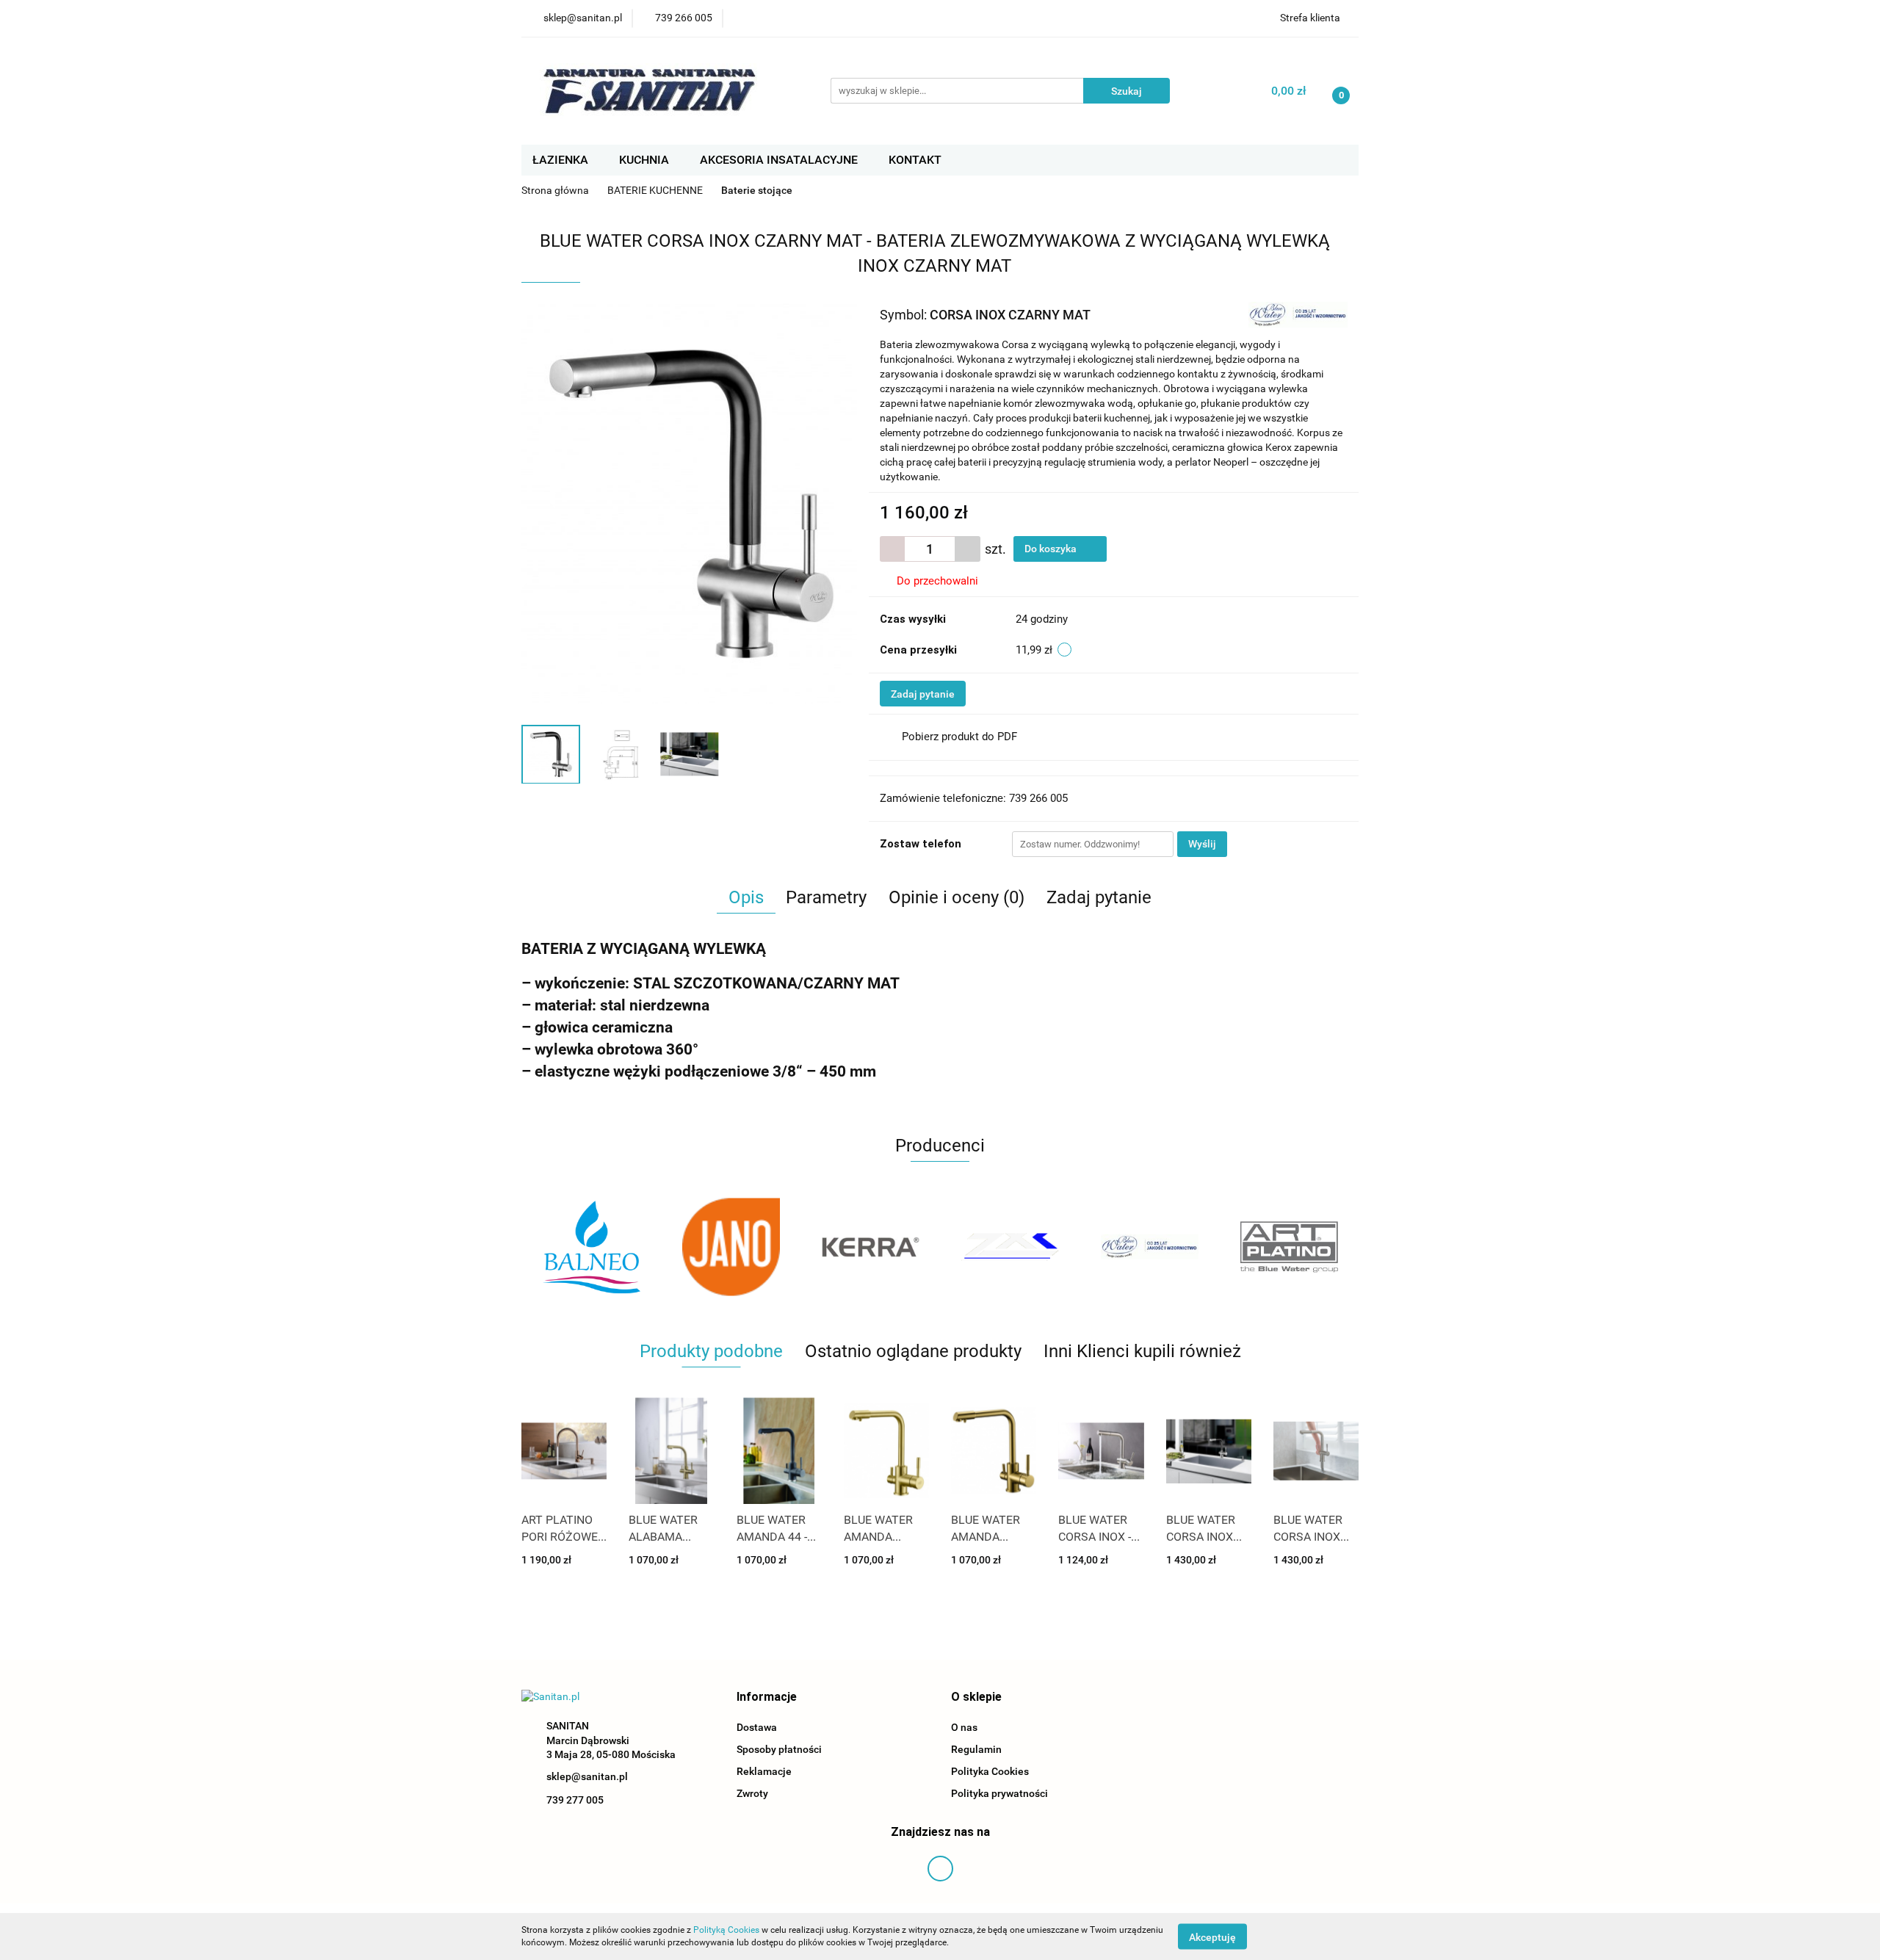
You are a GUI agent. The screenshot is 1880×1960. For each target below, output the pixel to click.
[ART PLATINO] (1149, 1247)
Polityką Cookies (726, 1930)
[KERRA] (731, 1247)
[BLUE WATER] (1298, 314)
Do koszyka (1052, 549)
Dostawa (757, 1727)
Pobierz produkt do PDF (959, 737)
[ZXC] (870, 1247)
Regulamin (976, 1749)
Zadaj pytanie (923, 694)
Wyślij (1202, 844)
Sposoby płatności (779, 1749)
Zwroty (752, 1793)
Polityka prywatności (999, 1793)
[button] (767, 1697)
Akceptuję (1212, 1937)
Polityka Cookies (990, 1771)
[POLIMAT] (1289, 1247)
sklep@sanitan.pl (587, 1776)
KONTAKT (915, 160)
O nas (964, 1727)
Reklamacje (764, 1771)
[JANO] (591, 1247)
